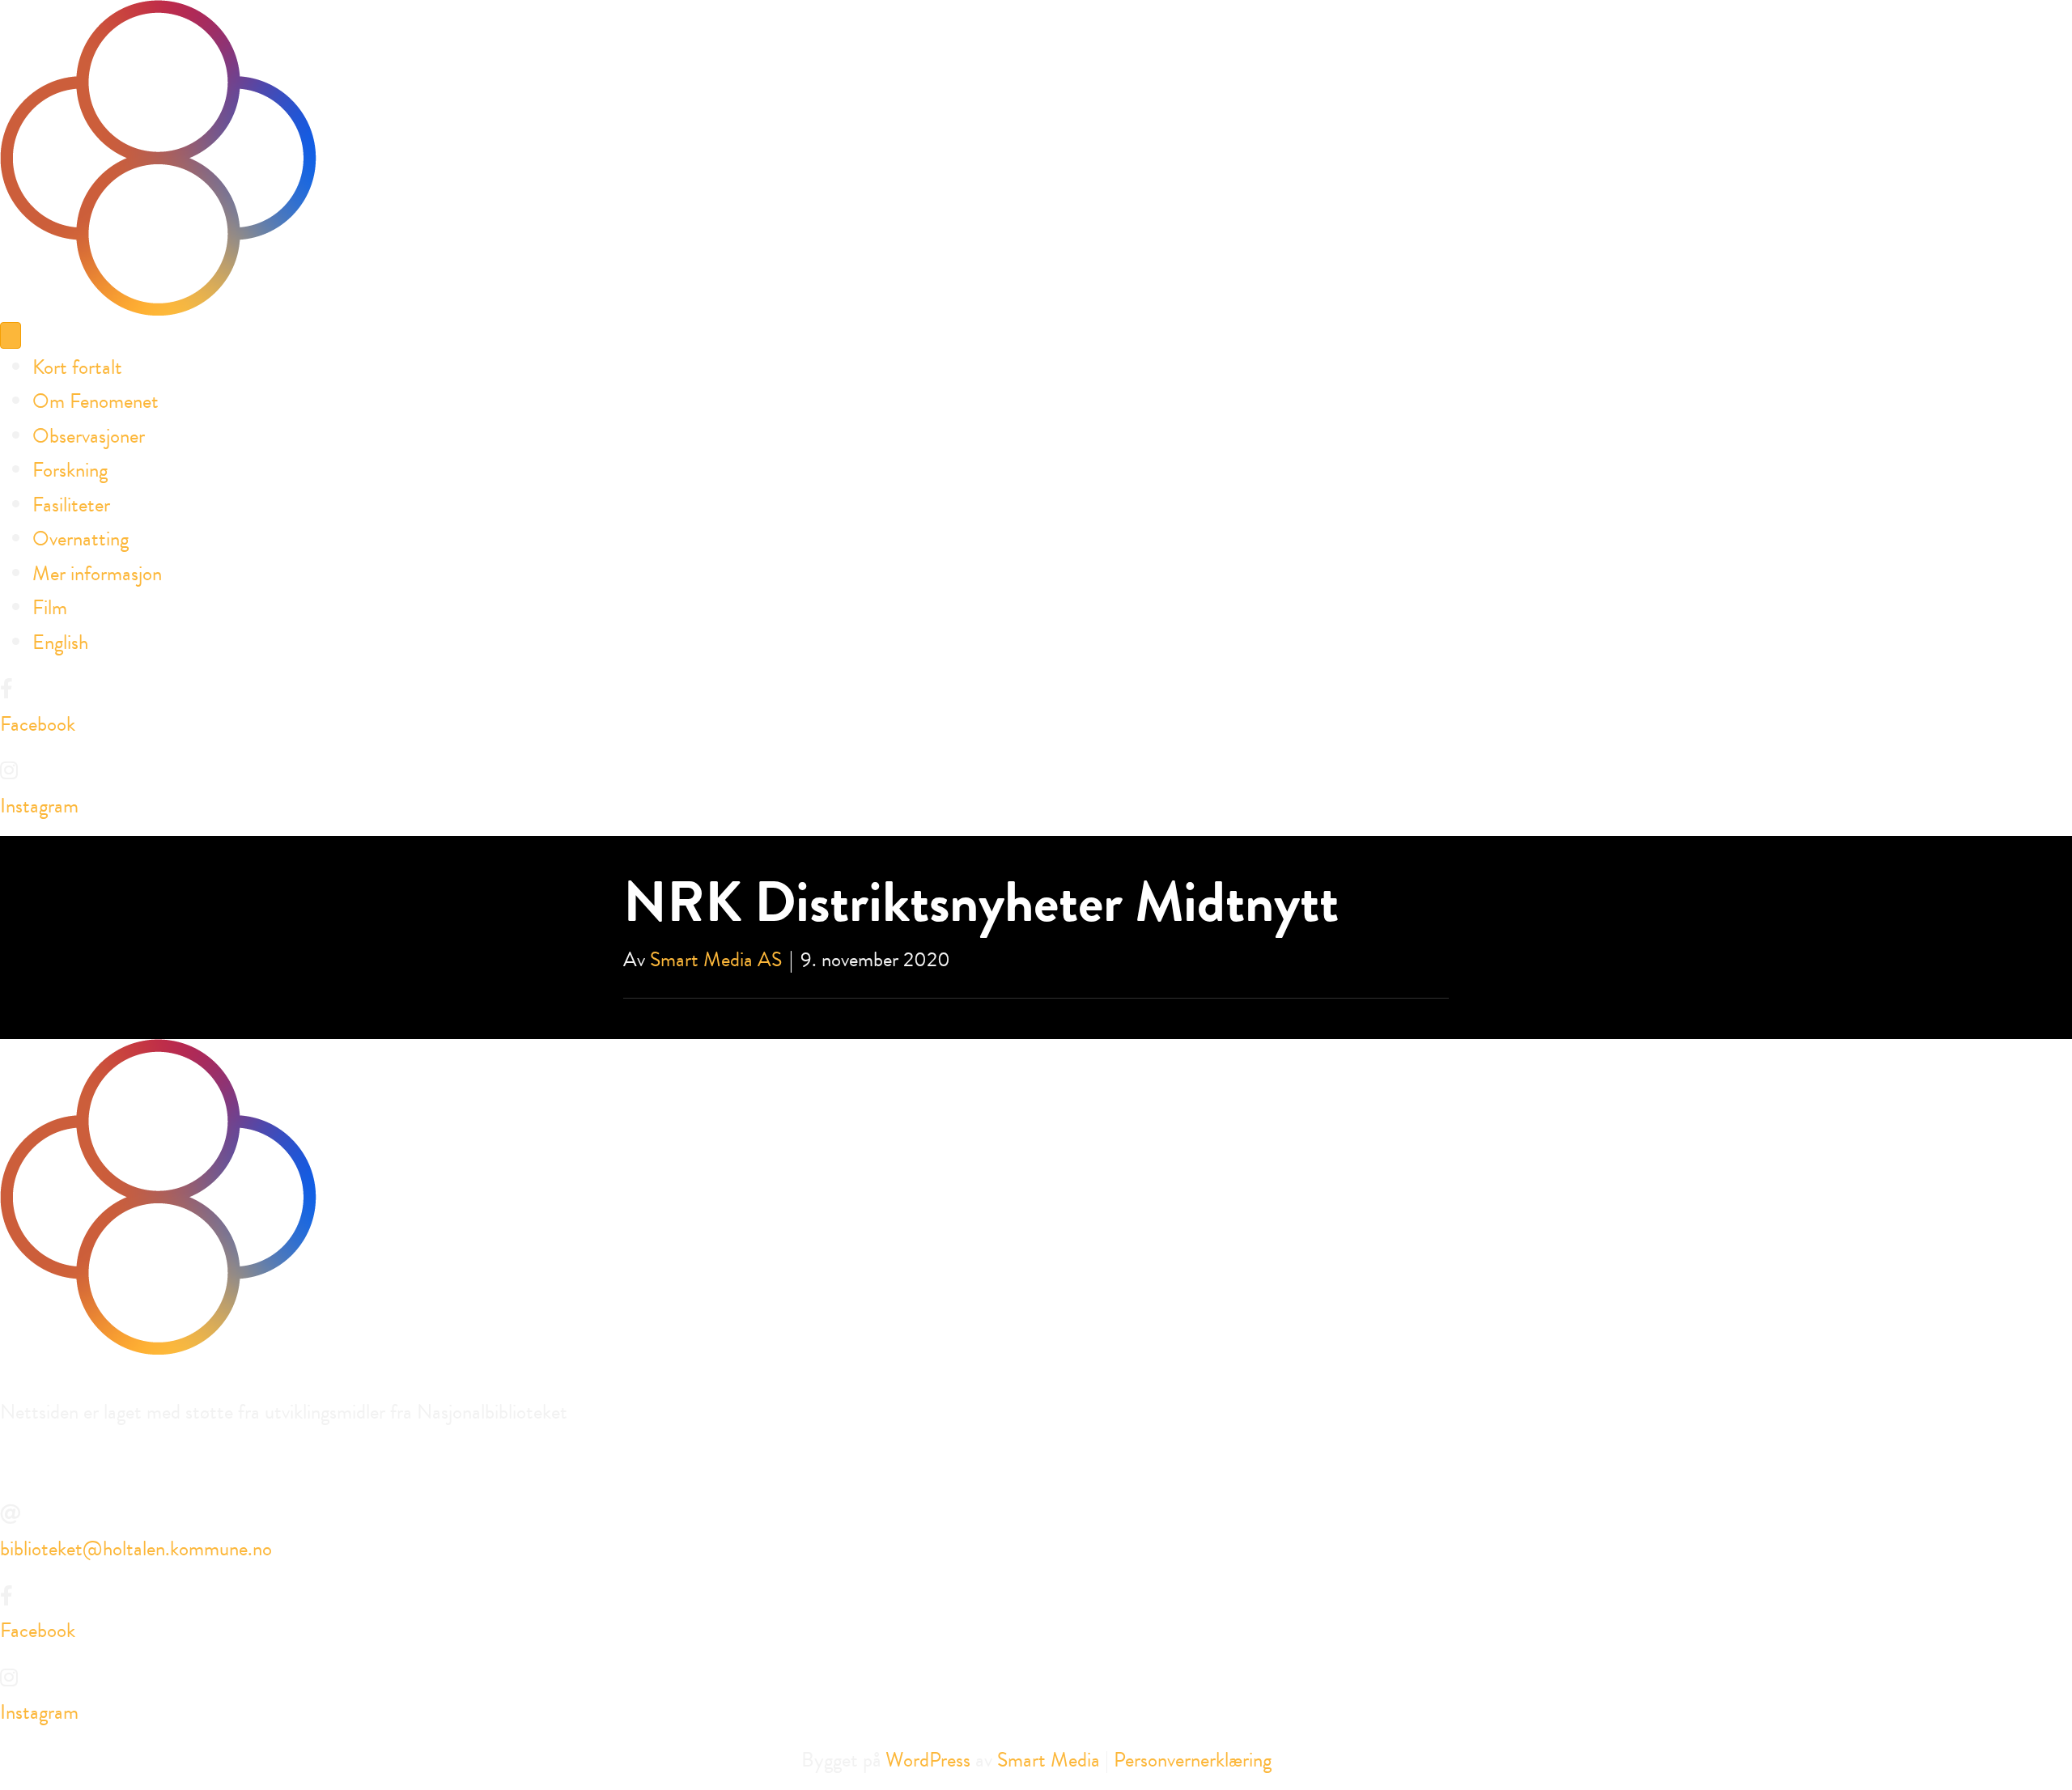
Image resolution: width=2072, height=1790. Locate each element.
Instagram (39, 806)
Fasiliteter (71, 505)
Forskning (70, 470)
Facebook (38, 724)
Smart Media (1049, 1760)
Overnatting (81, 539)
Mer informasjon (97, 573)
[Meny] (11, 335)
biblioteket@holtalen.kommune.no (136, 1548)
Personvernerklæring (1193, 1760)
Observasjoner (89, 436)
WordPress (928, 1760)
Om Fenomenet (96, 401)
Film (50, 607)
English (60, 642)
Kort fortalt (77, 367)
